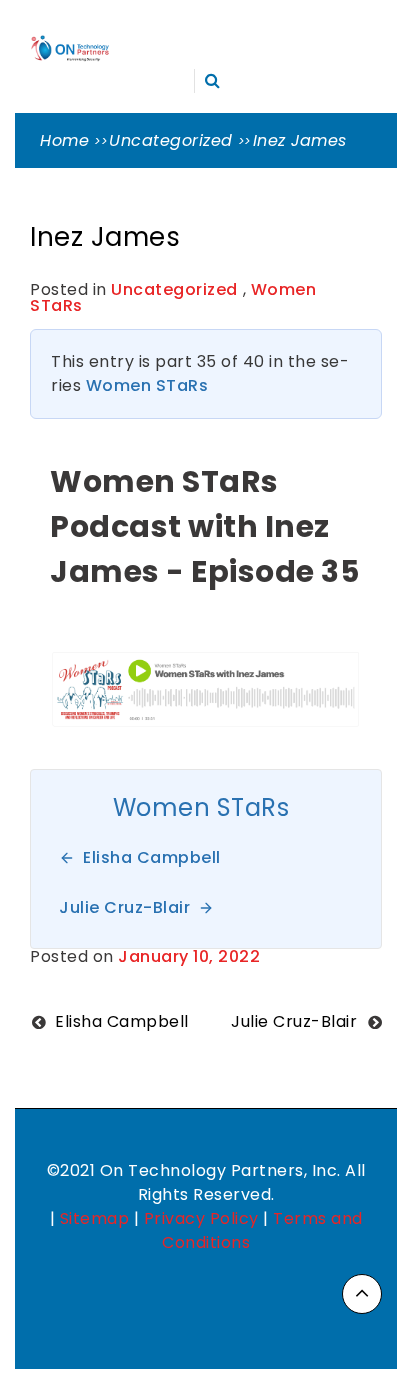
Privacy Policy (201, 1218)
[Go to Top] (362, 1294)
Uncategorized (174, 289)
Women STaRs (147, 385)
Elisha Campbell (122, 1021)
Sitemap (95, 1218)
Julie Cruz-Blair (294, 1021)
